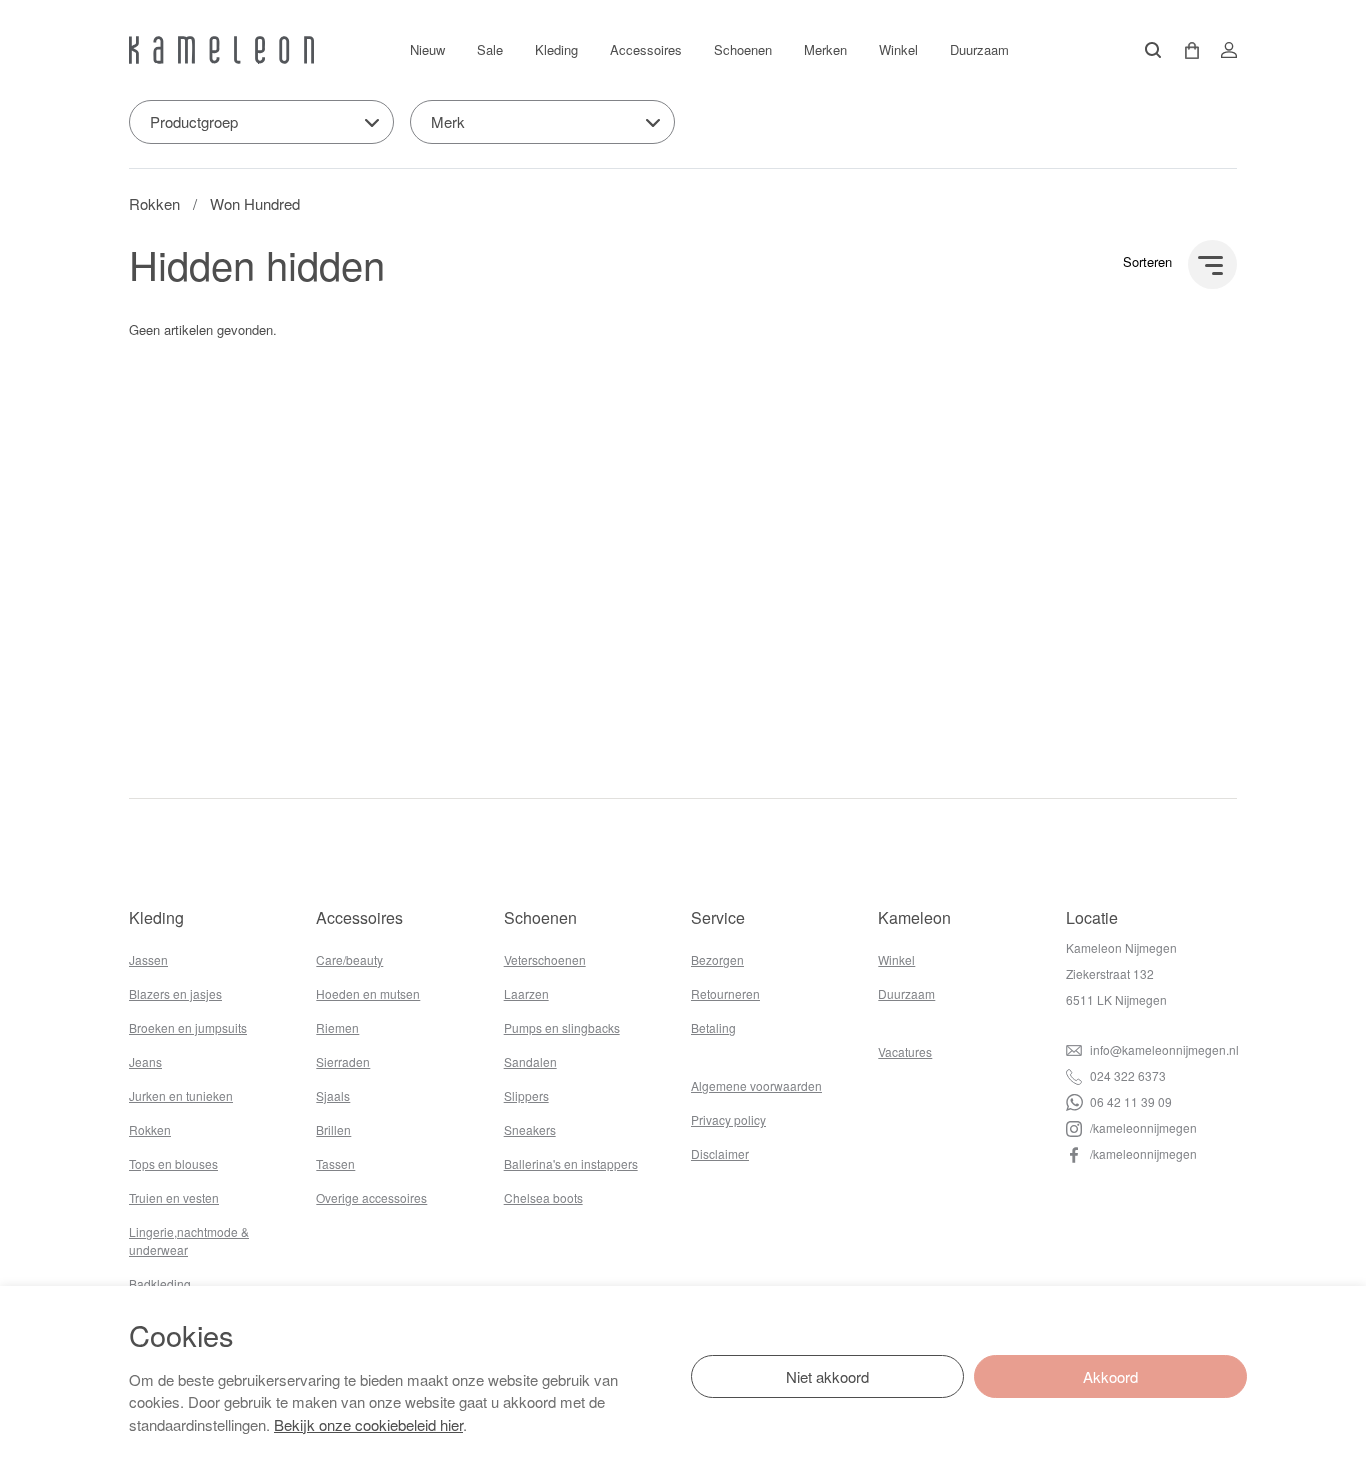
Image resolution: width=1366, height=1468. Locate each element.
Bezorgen (717, 959)
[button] (1185, 50)
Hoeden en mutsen (368, 993)
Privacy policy (728, 1119)
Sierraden (343, 1061)
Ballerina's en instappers (571, 1163)
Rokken (154, 203)
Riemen (337, 1027)
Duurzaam (979, 49)
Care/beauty (349, 959)
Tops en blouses (173, 1163)
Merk (448, 121)
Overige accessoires (371, 1197)
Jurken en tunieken (181, 1095)
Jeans (145, 1061)
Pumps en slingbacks (562, 1027)
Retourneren (725, 993)
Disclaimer (720, 1153)
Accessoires (646, 49)
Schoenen (743, 49)
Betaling (713, 1027)
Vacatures (905, 1051)
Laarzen (526, 993)
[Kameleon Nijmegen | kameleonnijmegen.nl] (221, 50)
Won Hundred (255, 203)
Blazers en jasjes (175, 993)
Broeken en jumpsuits (188, 1027)
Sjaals (333, 1095)
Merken (825, 49)
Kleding (556, 49)
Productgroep (194, 121)
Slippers (526, 1095)
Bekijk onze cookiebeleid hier (368, 1424)
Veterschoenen (545, 959)
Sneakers (530, 1129)
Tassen (335, 1163)
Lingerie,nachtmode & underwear (189, 1240)
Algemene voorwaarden (756, 1085)
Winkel (898, 49)
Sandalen (530, 1061)
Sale (490, 49)
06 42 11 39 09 (1129, 1101)
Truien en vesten (174, 1197)
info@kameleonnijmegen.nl (1163, 1049)
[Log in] (1223, 50)
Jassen (148, 959)
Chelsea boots (543, 1197)
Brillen (333, 1129)
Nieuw (427, 49)
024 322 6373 (1126, 1075)
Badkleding (160, 1283)
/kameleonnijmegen (1142, 1127)
